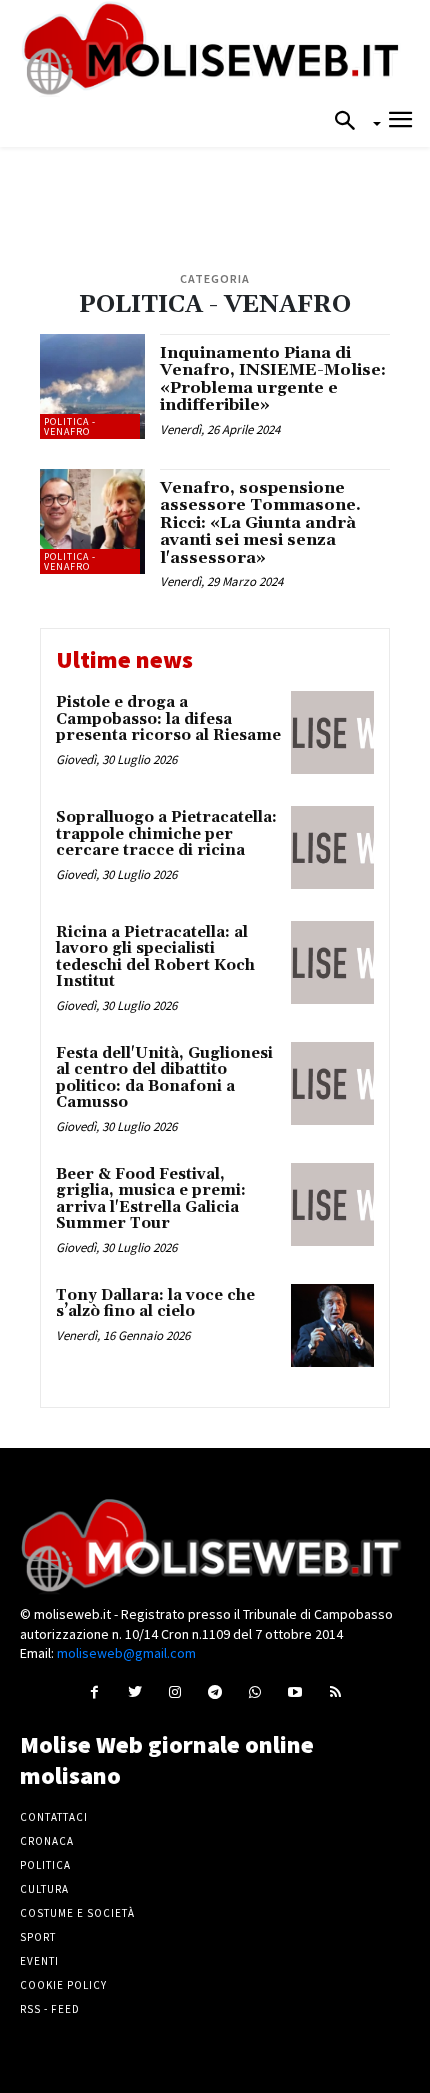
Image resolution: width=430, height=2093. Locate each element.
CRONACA (47, 1841)
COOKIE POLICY (63, 1985)
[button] (351, 122)
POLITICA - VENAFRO (70, 426)
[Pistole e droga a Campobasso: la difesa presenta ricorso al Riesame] (332, 732)
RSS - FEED (50, 2009)
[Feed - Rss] (335, 1691)
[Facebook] (94, 1691)
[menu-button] (400, 122)
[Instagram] (174, 1691)
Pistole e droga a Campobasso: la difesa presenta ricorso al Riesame (168, 719)
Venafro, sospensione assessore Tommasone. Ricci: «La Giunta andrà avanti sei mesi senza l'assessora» (260, 523)
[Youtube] (295, 1691)
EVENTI (39, 1961)
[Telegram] (214, 1691)
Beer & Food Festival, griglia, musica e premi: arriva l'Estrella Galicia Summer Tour (151, 1199)
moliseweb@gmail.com (126, 1653)
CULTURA (44, 1889)
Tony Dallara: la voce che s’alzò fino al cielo (155, 1304)
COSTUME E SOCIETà (77, 1913)
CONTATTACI (54, 1817)
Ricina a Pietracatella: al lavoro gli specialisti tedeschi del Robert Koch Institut (155, 957)
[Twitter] (134, 1691)
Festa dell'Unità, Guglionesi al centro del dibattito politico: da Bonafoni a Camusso (164, 1078)
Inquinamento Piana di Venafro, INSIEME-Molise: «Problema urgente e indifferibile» (273, 379)
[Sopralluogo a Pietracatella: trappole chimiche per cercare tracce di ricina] (332, 847)
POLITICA (45, 1865)
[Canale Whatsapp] (255, 1691)
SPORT (38, 1937)
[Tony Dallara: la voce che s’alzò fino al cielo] (332, 1325)
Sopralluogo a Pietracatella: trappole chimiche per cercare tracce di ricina (166, 834)
